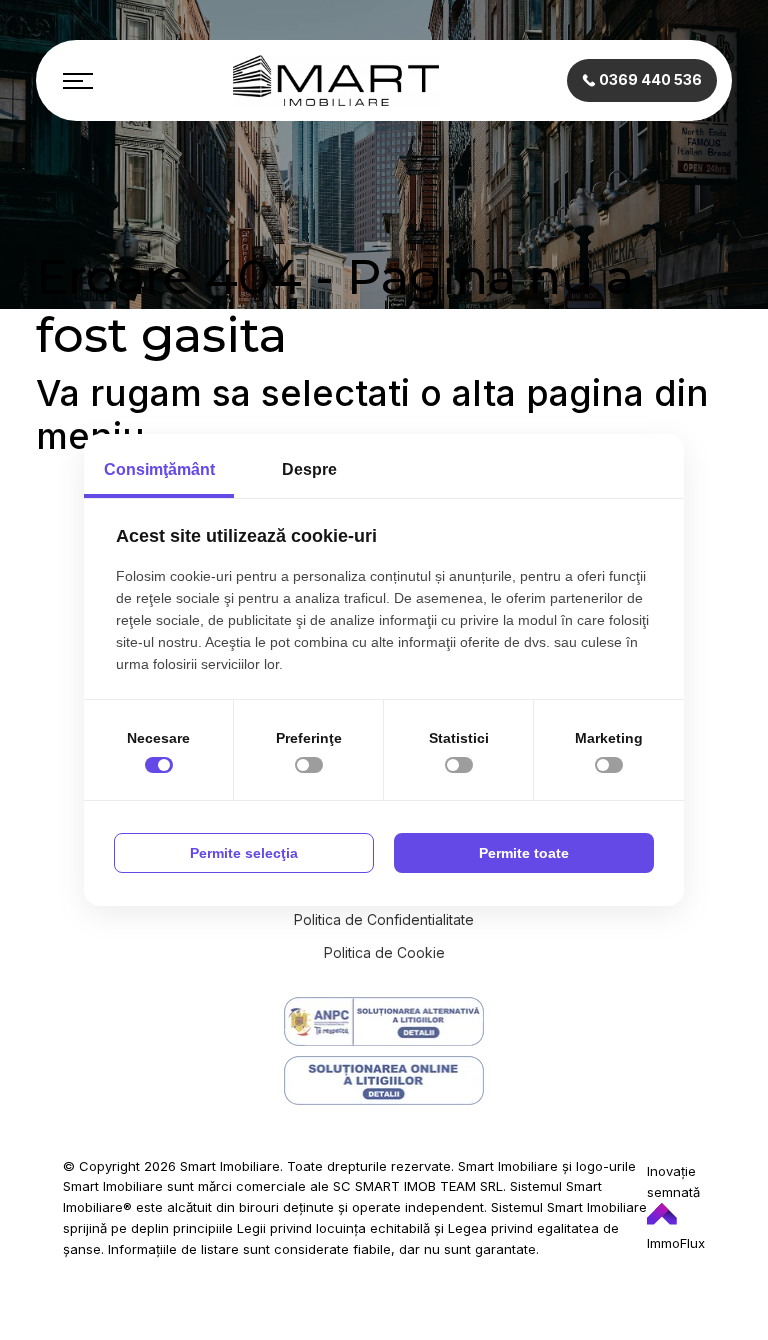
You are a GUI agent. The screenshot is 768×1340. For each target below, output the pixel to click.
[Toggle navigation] (78, 81)
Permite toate (524, 853)
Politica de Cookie (384, 952)
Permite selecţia (244, 853)
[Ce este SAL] (384, 1021)
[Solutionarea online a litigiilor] (384, 1080)
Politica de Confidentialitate (384, 919)
